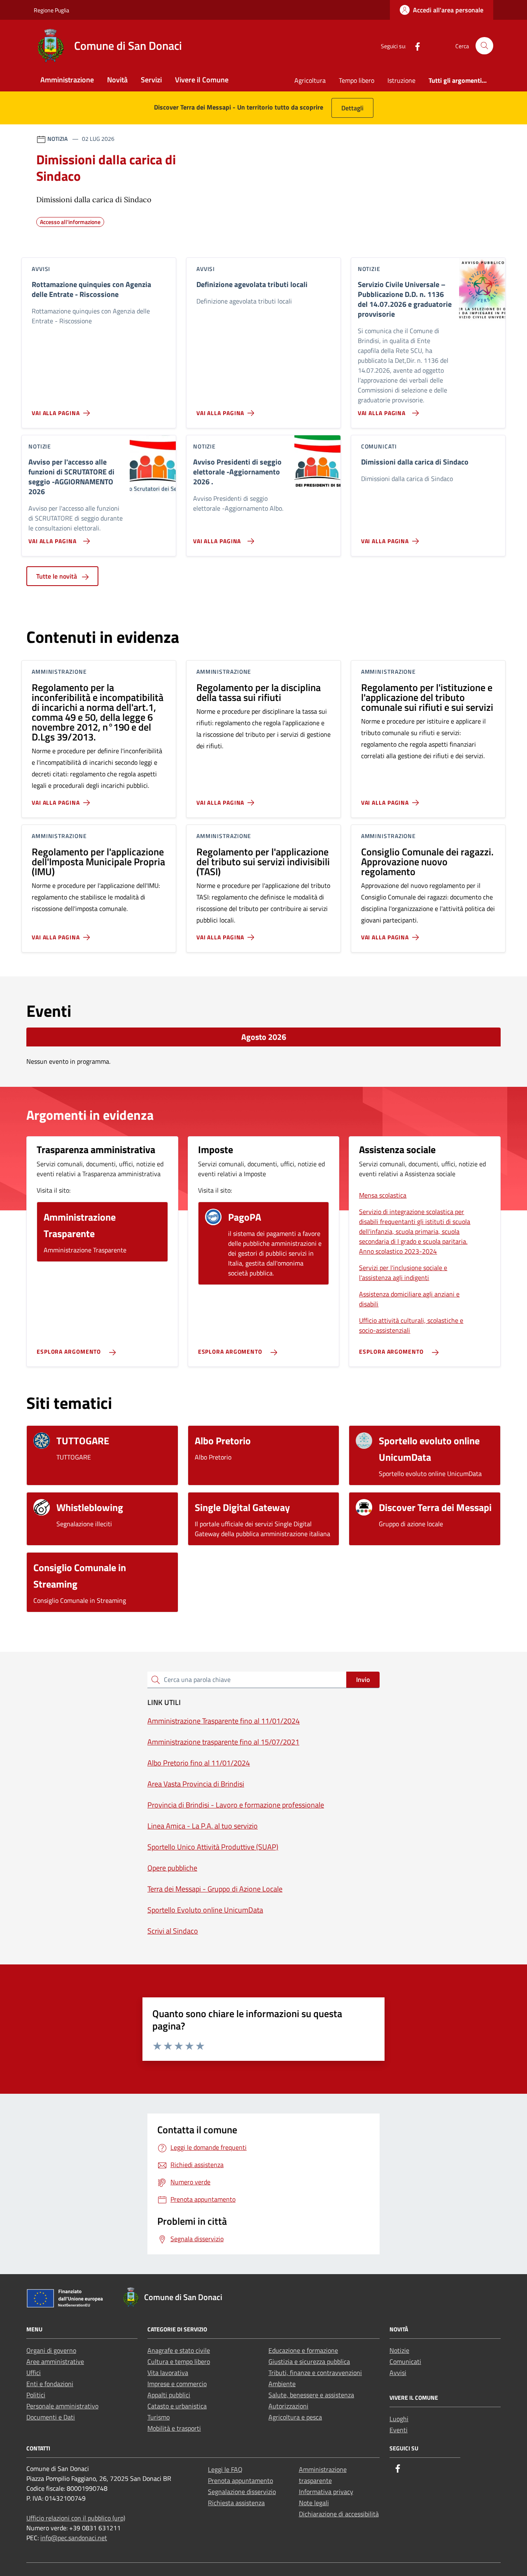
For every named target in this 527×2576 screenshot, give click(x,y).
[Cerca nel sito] (484, 46)
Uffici (34, 2373)
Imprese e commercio (177, 2384)
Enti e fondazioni (50, 2384)
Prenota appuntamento (240, 2480)
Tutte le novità (57, 576)
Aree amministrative (55, 2361)
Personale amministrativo (62, 2406)
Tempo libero (357, 80)
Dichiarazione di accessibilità (339, 2514)
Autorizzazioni (288, 2406)
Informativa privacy (326, 2492)
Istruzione (401, 80)
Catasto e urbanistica (177, 2406)
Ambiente (282, 2384)
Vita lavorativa (168, 2373)
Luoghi (399, 2419)
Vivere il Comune (202, 80)
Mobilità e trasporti (174, 2428)
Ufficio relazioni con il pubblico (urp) (76, 2518)
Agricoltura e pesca (295, 2417)
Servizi (151, 80)
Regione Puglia (51, 10)
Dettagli (352, 108)
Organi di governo (51, 2350)
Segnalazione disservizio (242, 2492)
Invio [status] (363, 1679)
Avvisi (398, 2373)
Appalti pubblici (169, 2395)
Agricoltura (310, 80)
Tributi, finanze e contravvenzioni (315, 2373)
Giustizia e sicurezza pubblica (309, 2361)
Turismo (159, 2417)
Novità (117, 80)
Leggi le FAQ (225, 2469)
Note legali (314, 2503)
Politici (36, 2395)
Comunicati (405, 2361)
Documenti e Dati (51, 2417)
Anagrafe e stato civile (179, 2350)
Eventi (399, 2430)
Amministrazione (67, 80)
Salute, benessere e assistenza (311, 2395)
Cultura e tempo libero (179, 2361)
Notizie (399, 2350)
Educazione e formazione (303, 2350)
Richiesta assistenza (236, 2503)
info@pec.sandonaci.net (74, 2538)
